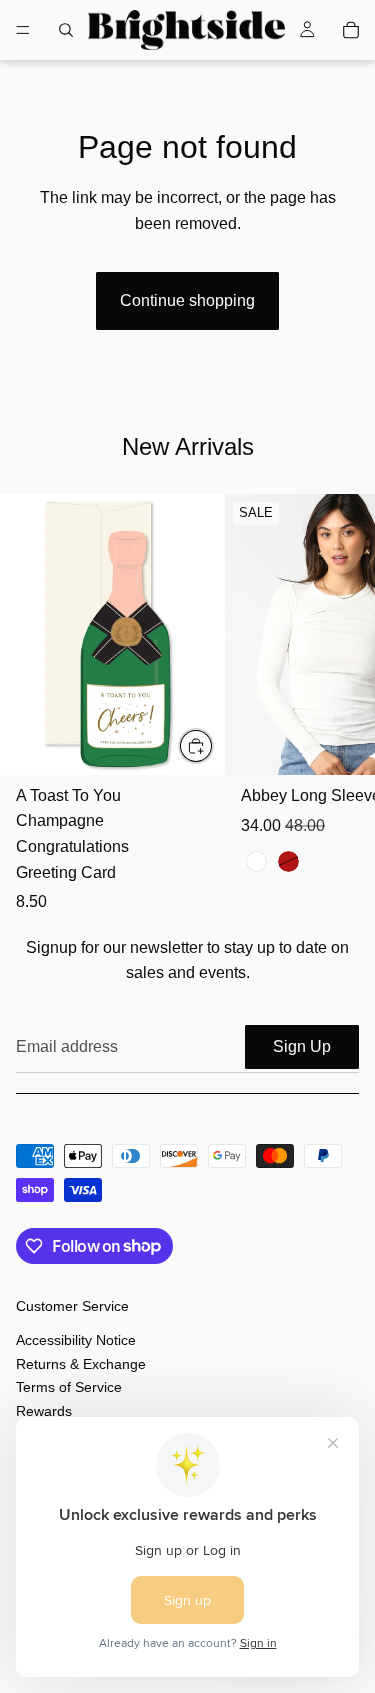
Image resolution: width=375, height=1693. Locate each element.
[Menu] (23, 30)
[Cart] (351, 30)
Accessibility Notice (76, 1341)
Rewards (44, 1411)
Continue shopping (187, 300)
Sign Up (302, 1046)
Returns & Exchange (81, 1364)
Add (213, 745)
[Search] (66, 30)
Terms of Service (69, 1387)
